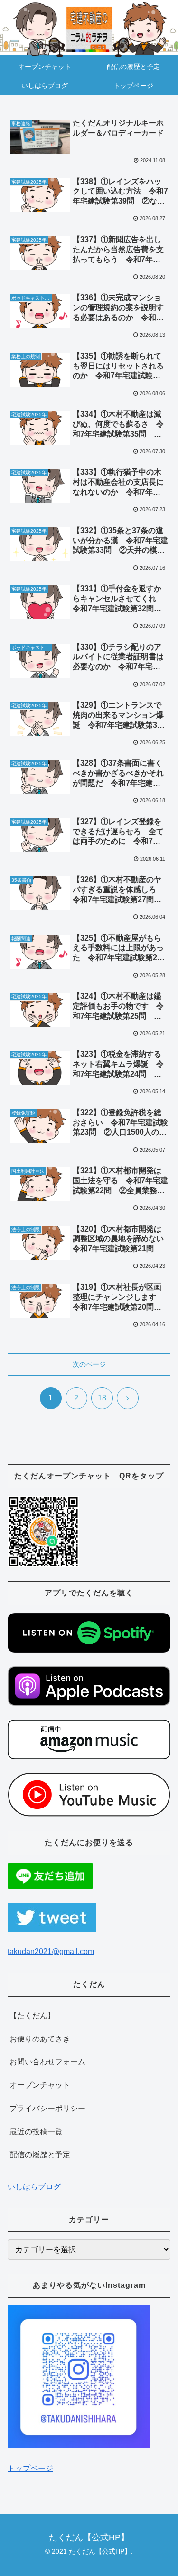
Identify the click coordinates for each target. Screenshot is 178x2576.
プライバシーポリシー (47, 2108)
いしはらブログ (34, 2187)
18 (102, 1398)
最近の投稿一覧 (36, 2132)
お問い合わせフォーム (47, 2062)
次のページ (89, 1364)
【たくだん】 (32, 2016)
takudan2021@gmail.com (51, 1951)
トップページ (30, 2468)
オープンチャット (40, 2085)
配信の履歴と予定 (40, 2154)
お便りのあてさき (40, 2039)
